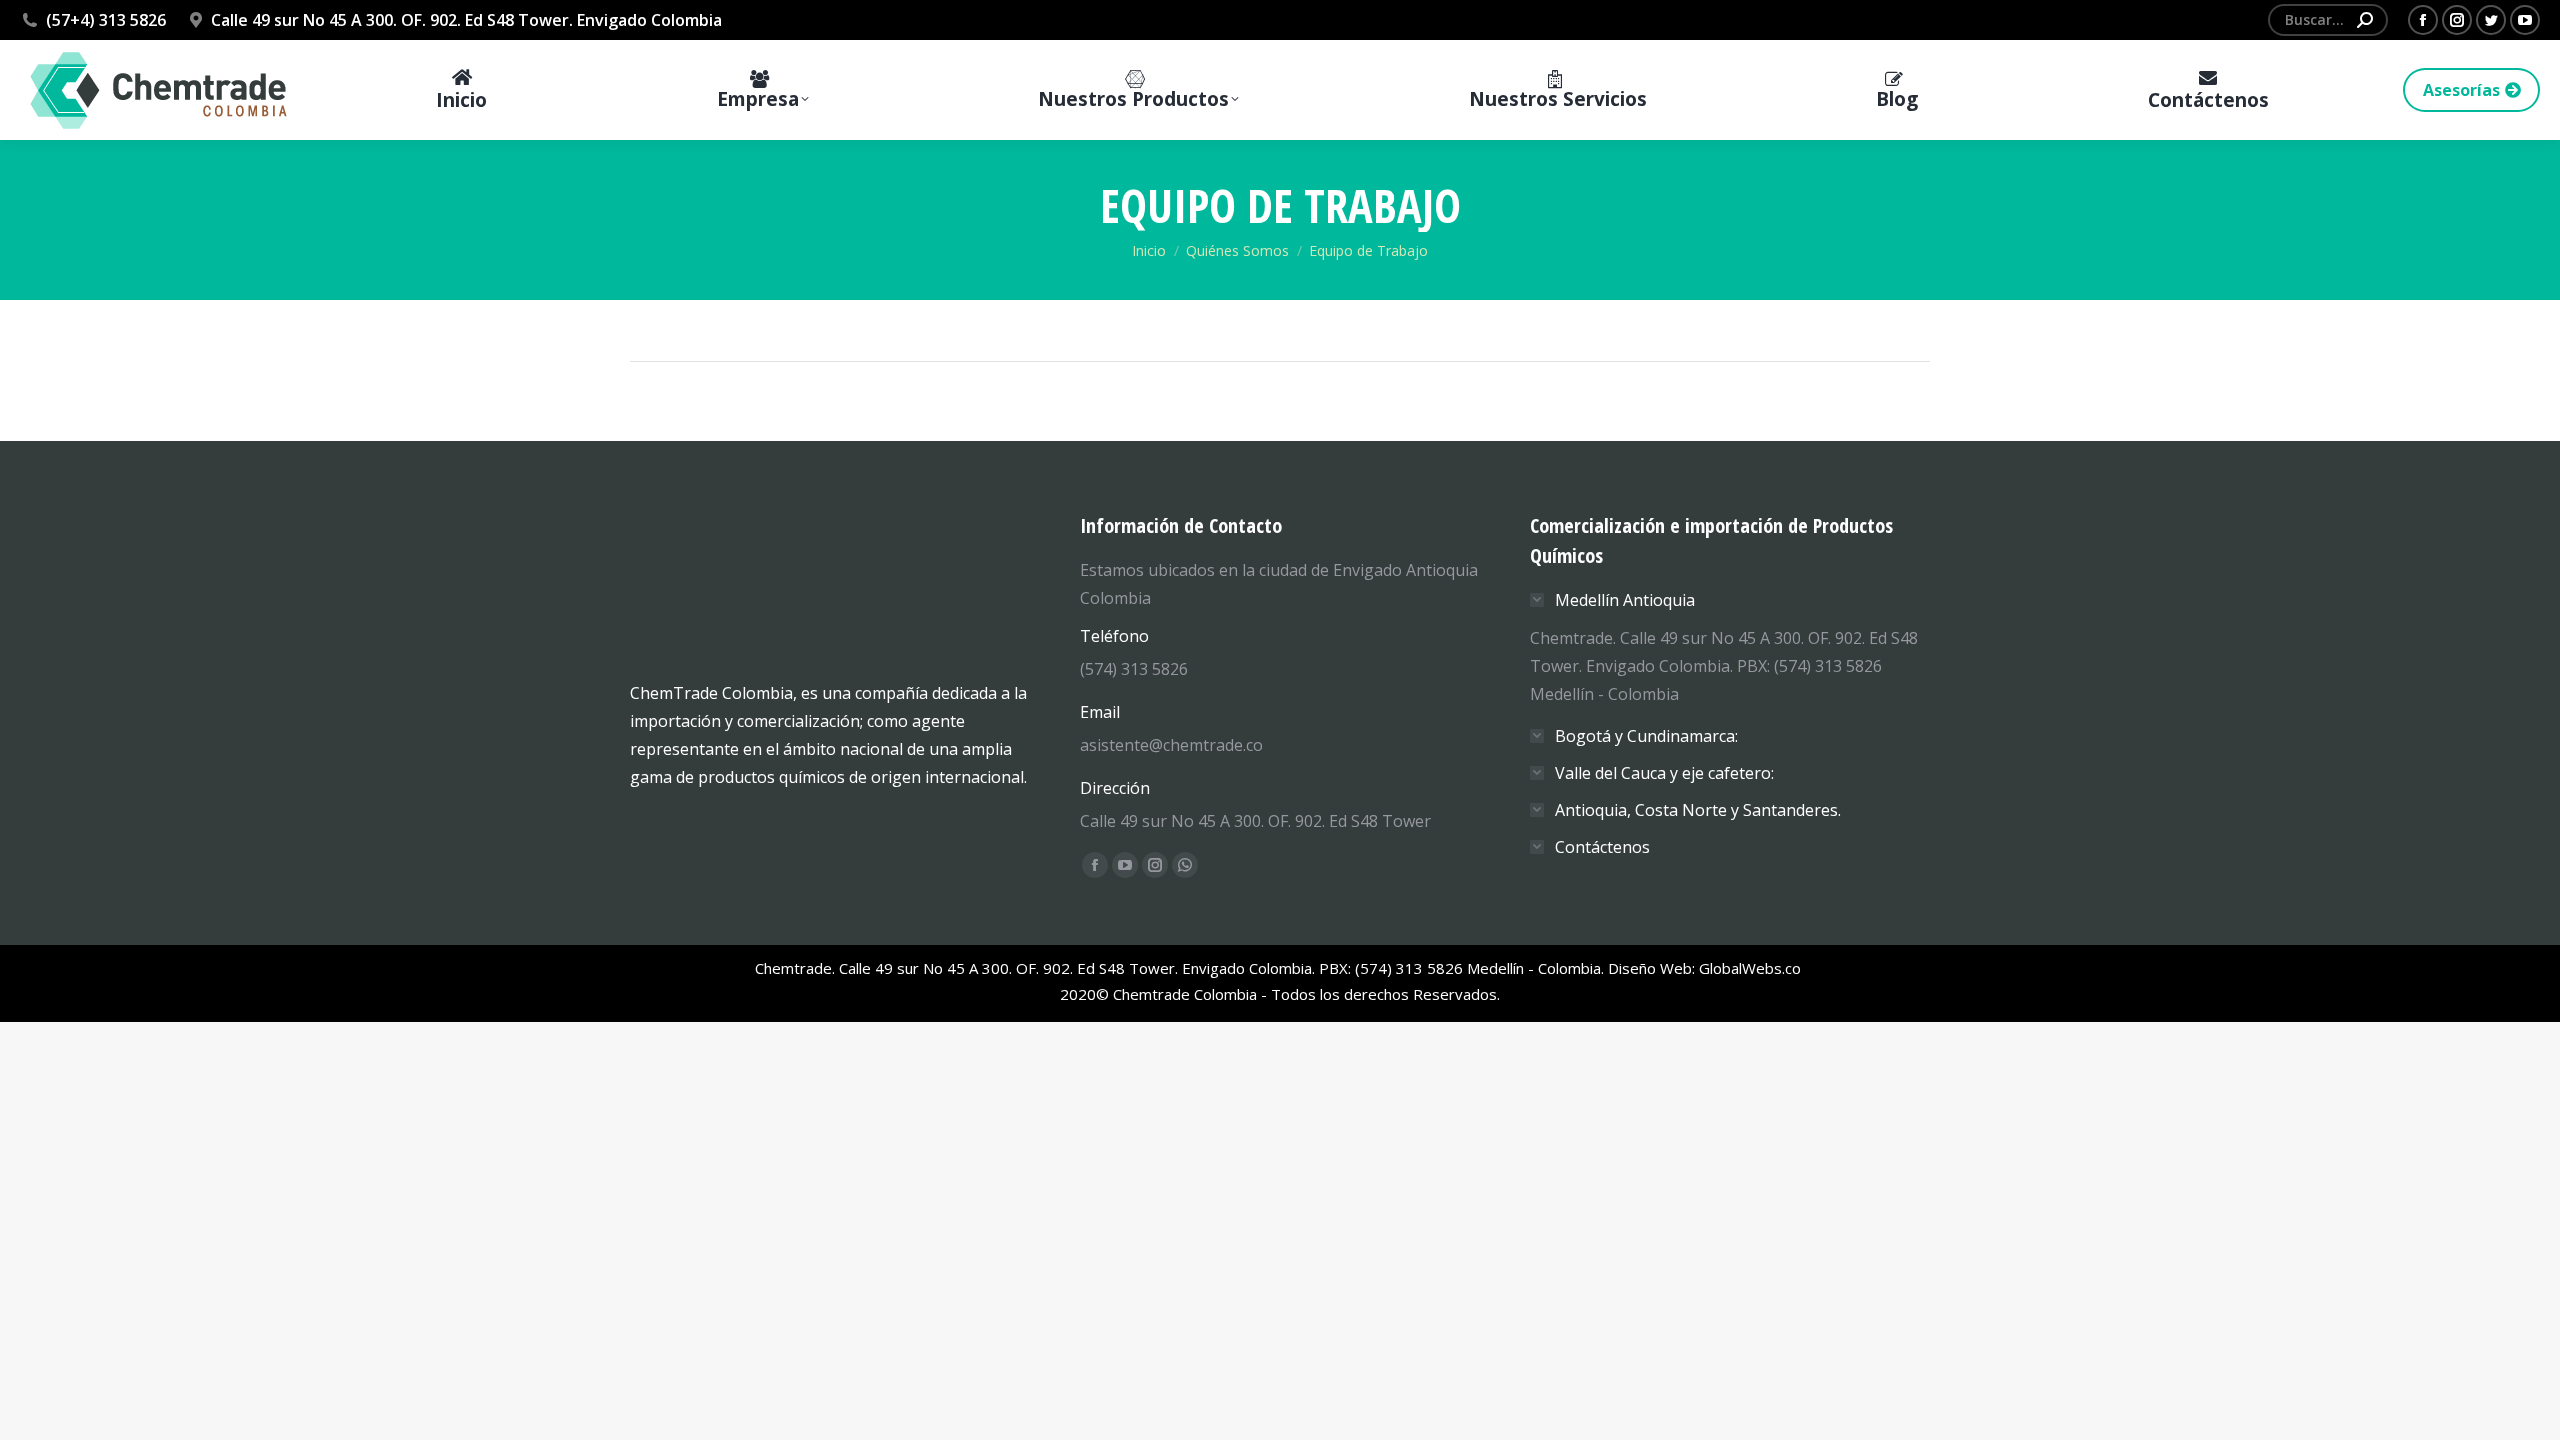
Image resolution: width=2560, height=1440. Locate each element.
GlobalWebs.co (1752, 968)
